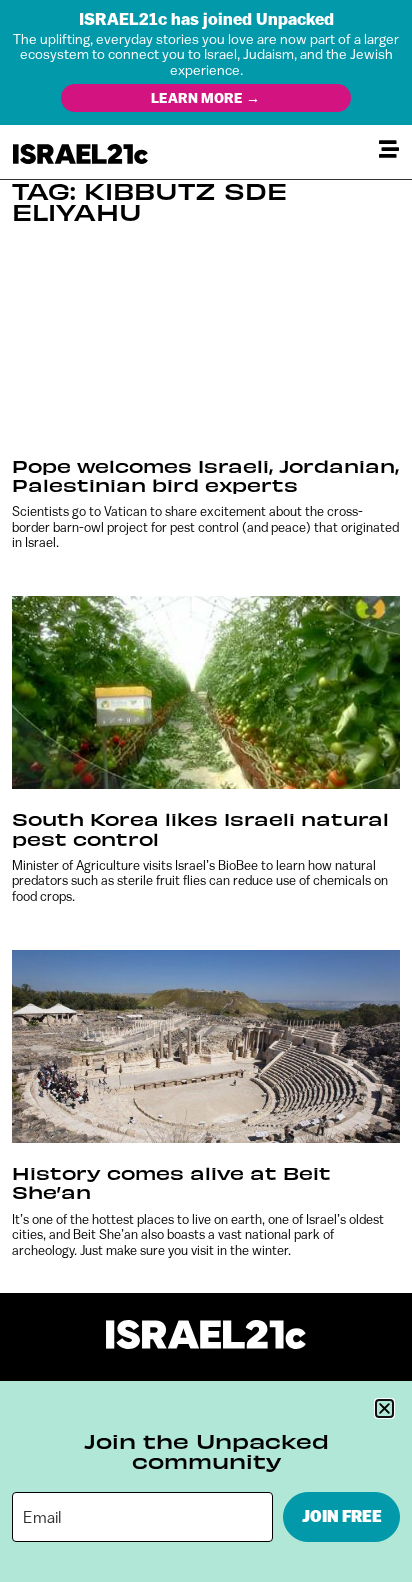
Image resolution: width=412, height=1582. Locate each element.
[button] (384, 1408)
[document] (206, 791)
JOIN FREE (342, 1516)
